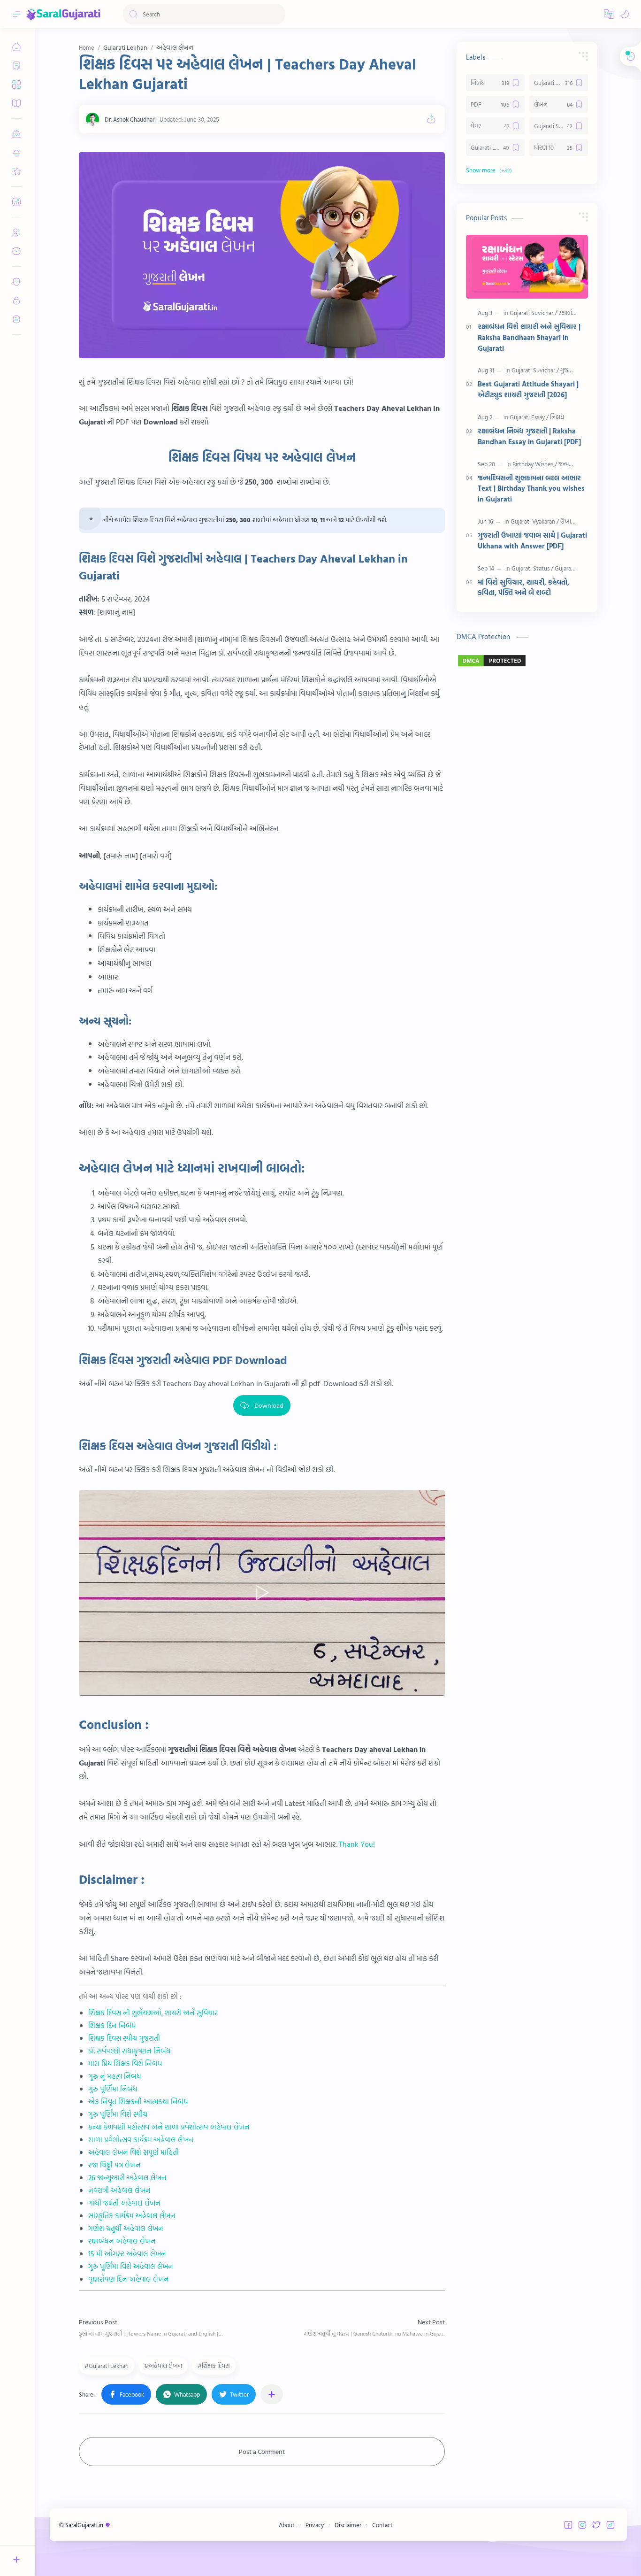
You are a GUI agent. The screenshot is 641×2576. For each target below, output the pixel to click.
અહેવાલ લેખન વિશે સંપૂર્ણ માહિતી (134, 2152)
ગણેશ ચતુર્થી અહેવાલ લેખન (126, 2228)
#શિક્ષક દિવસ (214, 2366)
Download (269, 1405)
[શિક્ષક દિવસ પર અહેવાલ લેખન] (262, 255)
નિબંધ (179, 2102)
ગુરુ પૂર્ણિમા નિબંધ (113, 2089)
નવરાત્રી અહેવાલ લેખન (119, 2190)
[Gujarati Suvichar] (533, 313)
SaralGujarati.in (85, 2525)
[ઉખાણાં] (569, 521)
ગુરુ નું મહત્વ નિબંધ (115, 2076)
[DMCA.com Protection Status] (527, 661)
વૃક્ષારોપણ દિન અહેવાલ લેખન (129, 2279)
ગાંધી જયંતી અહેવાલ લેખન (124, 2203)
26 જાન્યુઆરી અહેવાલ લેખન (127, 2178)
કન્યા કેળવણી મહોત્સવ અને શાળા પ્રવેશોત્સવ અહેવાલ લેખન (169, 2127)
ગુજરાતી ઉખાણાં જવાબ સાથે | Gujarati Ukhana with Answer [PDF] (532, 541)
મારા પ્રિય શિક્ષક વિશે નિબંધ (125, 2063)
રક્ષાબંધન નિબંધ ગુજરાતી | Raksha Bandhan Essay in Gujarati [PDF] (529, 436)
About (287, 2525)
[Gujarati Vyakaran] (535, 521)
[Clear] (277, 14)
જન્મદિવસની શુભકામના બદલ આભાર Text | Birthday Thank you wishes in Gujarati (531, 489)
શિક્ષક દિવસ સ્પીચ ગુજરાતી (124, 2038)
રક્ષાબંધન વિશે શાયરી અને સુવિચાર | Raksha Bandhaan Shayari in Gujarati (529, 338)
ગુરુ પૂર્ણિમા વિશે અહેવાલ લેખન (131, 2266)
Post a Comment (262, 2451)
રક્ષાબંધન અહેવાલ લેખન (122, 2241)
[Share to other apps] (272, 2394)
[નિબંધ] (557, 417)
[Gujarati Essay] (529, 417)
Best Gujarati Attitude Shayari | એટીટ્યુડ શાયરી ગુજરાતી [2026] (528, 389)
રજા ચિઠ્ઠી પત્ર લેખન (114, 2165)
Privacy (315, 2525)
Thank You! (357, 1844)
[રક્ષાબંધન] (569, 313)
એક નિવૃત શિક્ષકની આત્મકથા (129, 2102)
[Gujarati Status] (532, 568)
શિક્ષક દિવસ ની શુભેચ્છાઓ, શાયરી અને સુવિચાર (153, 2013)
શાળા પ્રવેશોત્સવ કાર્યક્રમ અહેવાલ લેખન (141, 2140)
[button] (609, 14)
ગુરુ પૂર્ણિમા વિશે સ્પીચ (118, 2114)
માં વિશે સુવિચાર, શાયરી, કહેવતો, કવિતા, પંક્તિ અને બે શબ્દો (523, 588)
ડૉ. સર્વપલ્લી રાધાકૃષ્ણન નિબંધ (130, 2051)
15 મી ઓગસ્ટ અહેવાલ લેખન (127, 2254)
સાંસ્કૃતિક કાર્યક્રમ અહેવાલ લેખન (132, 2216)
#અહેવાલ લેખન (163, 2366)
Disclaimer (348, 2525)
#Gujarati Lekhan (107, 2366)
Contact (382, 2525)
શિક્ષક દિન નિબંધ (112, 2025)
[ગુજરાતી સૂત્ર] (574, 370)
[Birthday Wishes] (535, 464)
